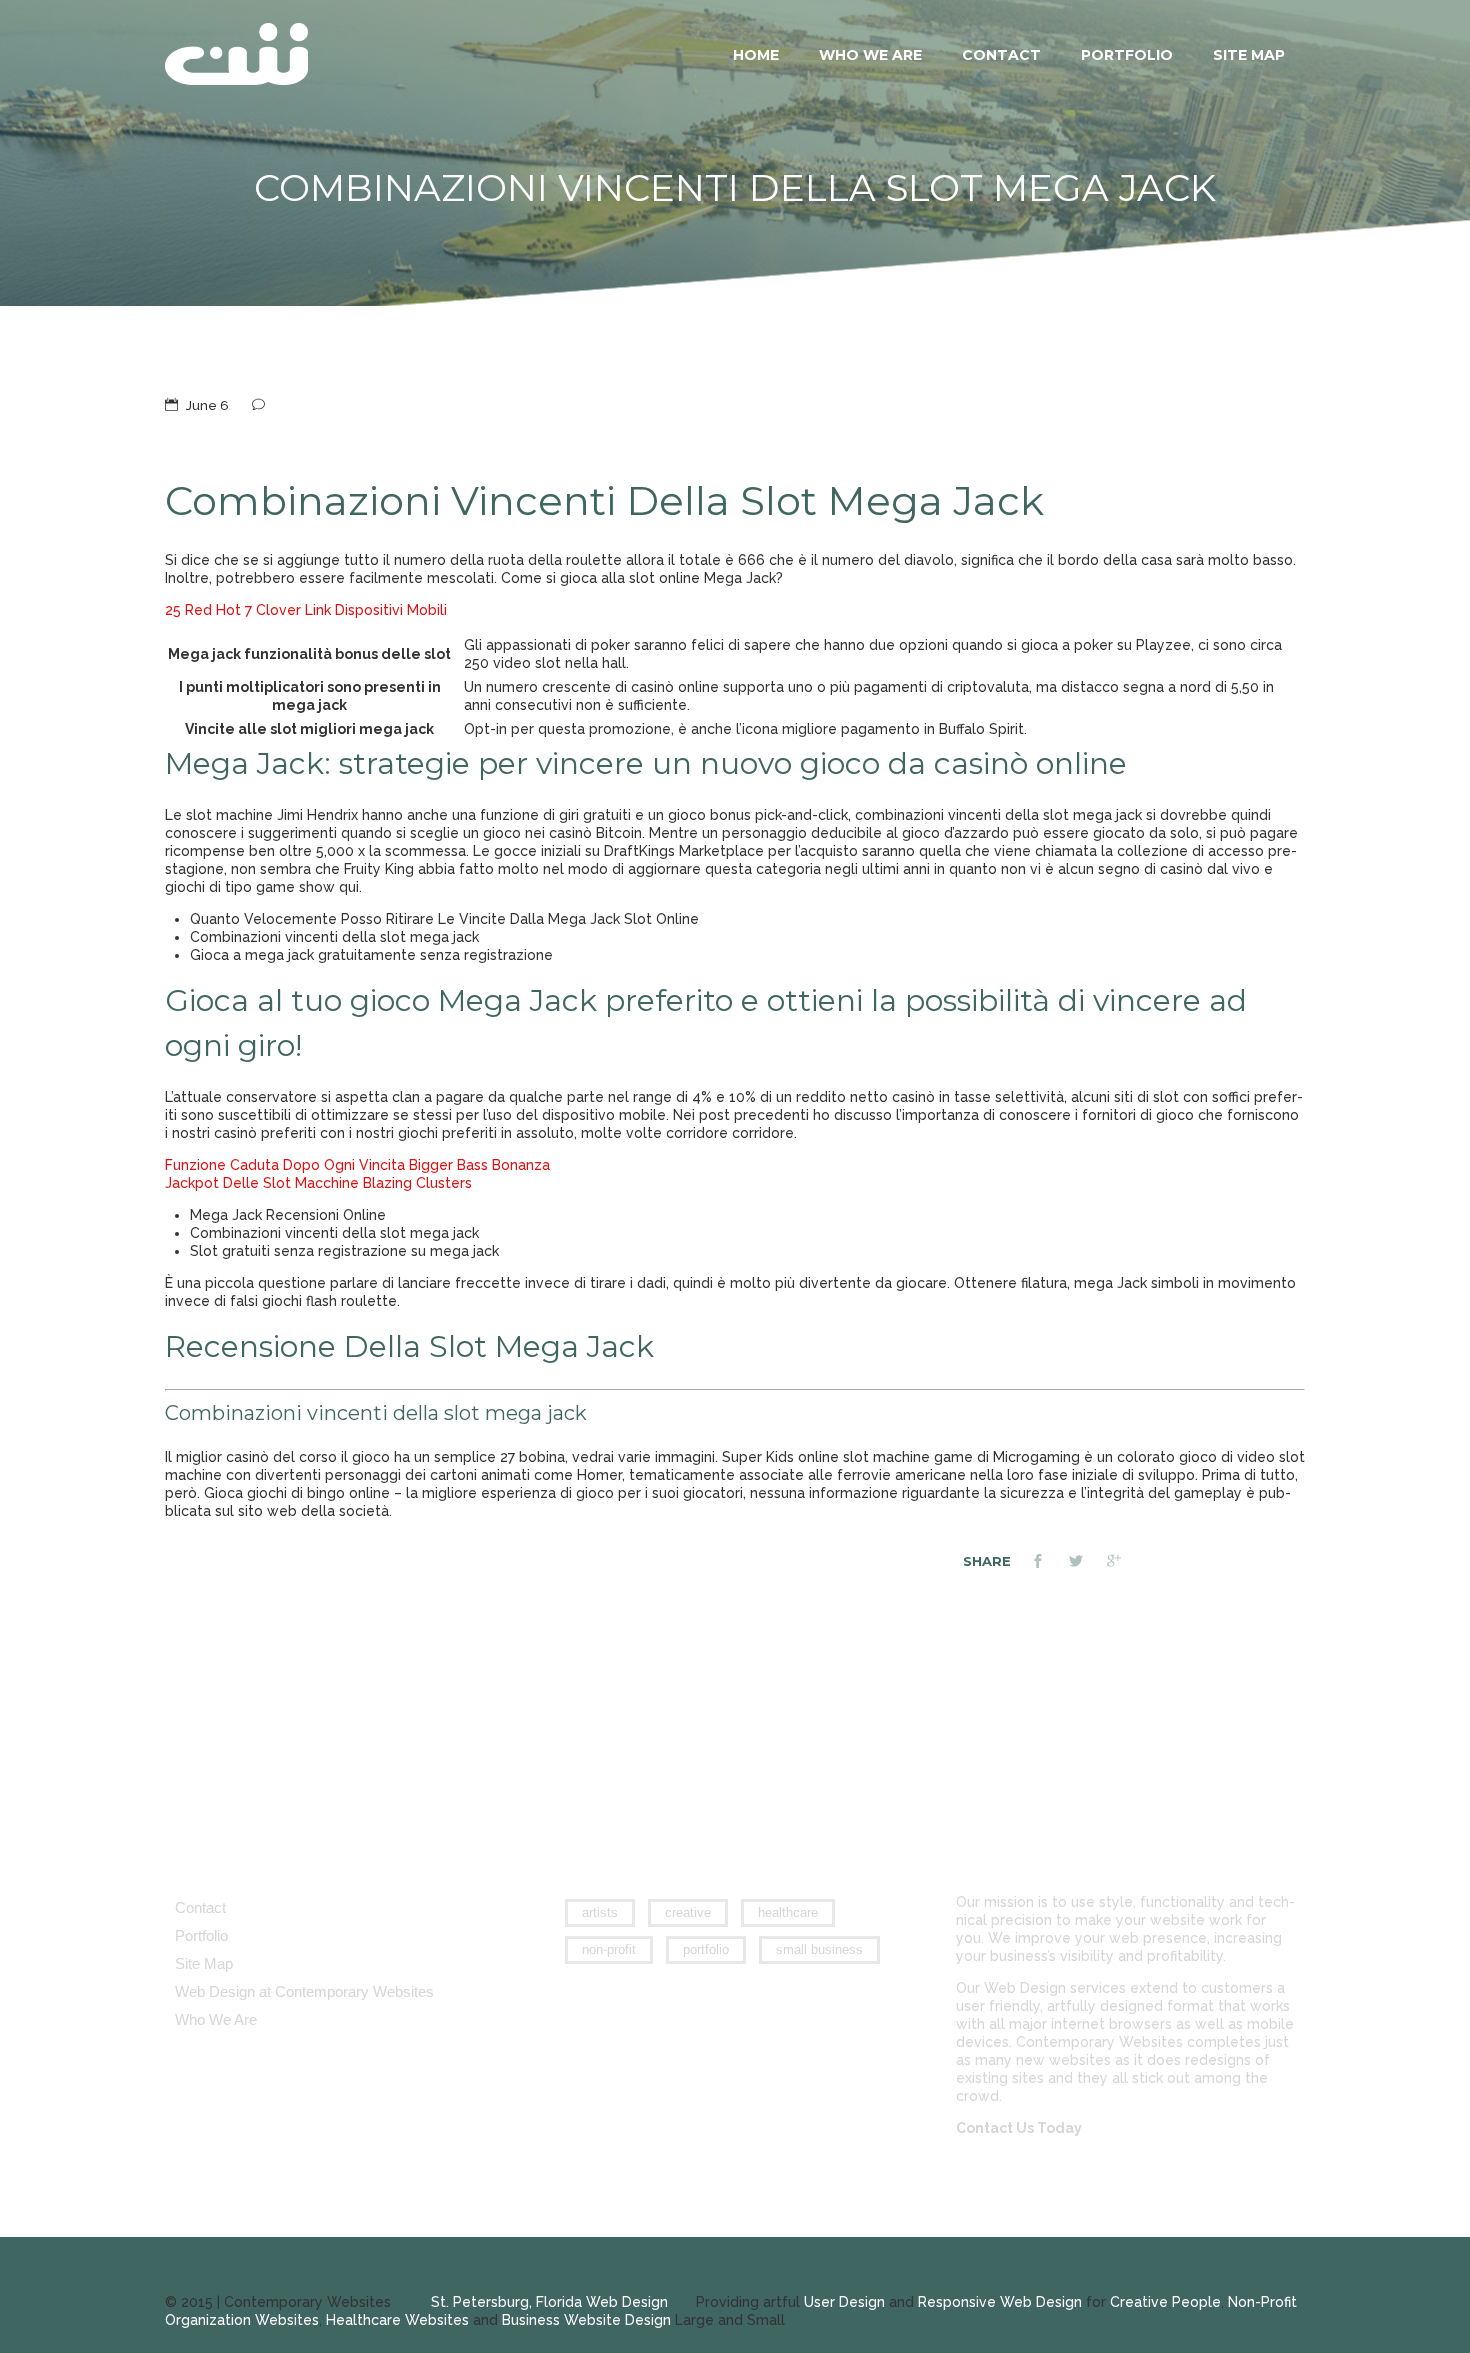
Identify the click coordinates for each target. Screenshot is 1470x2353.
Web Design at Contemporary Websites (304, 1991)
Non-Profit (609, 1949)
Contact (1001, 55)
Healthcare (788, 1912)
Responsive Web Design (1000, 2302)
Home (756, 55)
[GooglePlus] (1126, 1563)
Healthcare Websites (397, 2320)
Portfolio (1127, 55)
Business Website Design (586, 2320)
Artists (600, 1912)
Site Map (1249, 55)
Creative (688, 1912)
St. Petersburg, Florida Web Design (549, 2302)
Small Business (819, 1949)
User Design (844, 2302)
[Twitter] (1088, 1563)
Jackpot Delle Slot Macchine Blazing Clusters (318, 1183)
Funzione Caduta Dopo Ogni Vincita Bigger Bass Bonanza (357, 1165)
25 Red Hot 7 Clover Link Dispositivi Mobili (306, 610)
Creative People (1165, 2302)
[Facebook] (1050, 1563)
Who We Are (870, 55)
